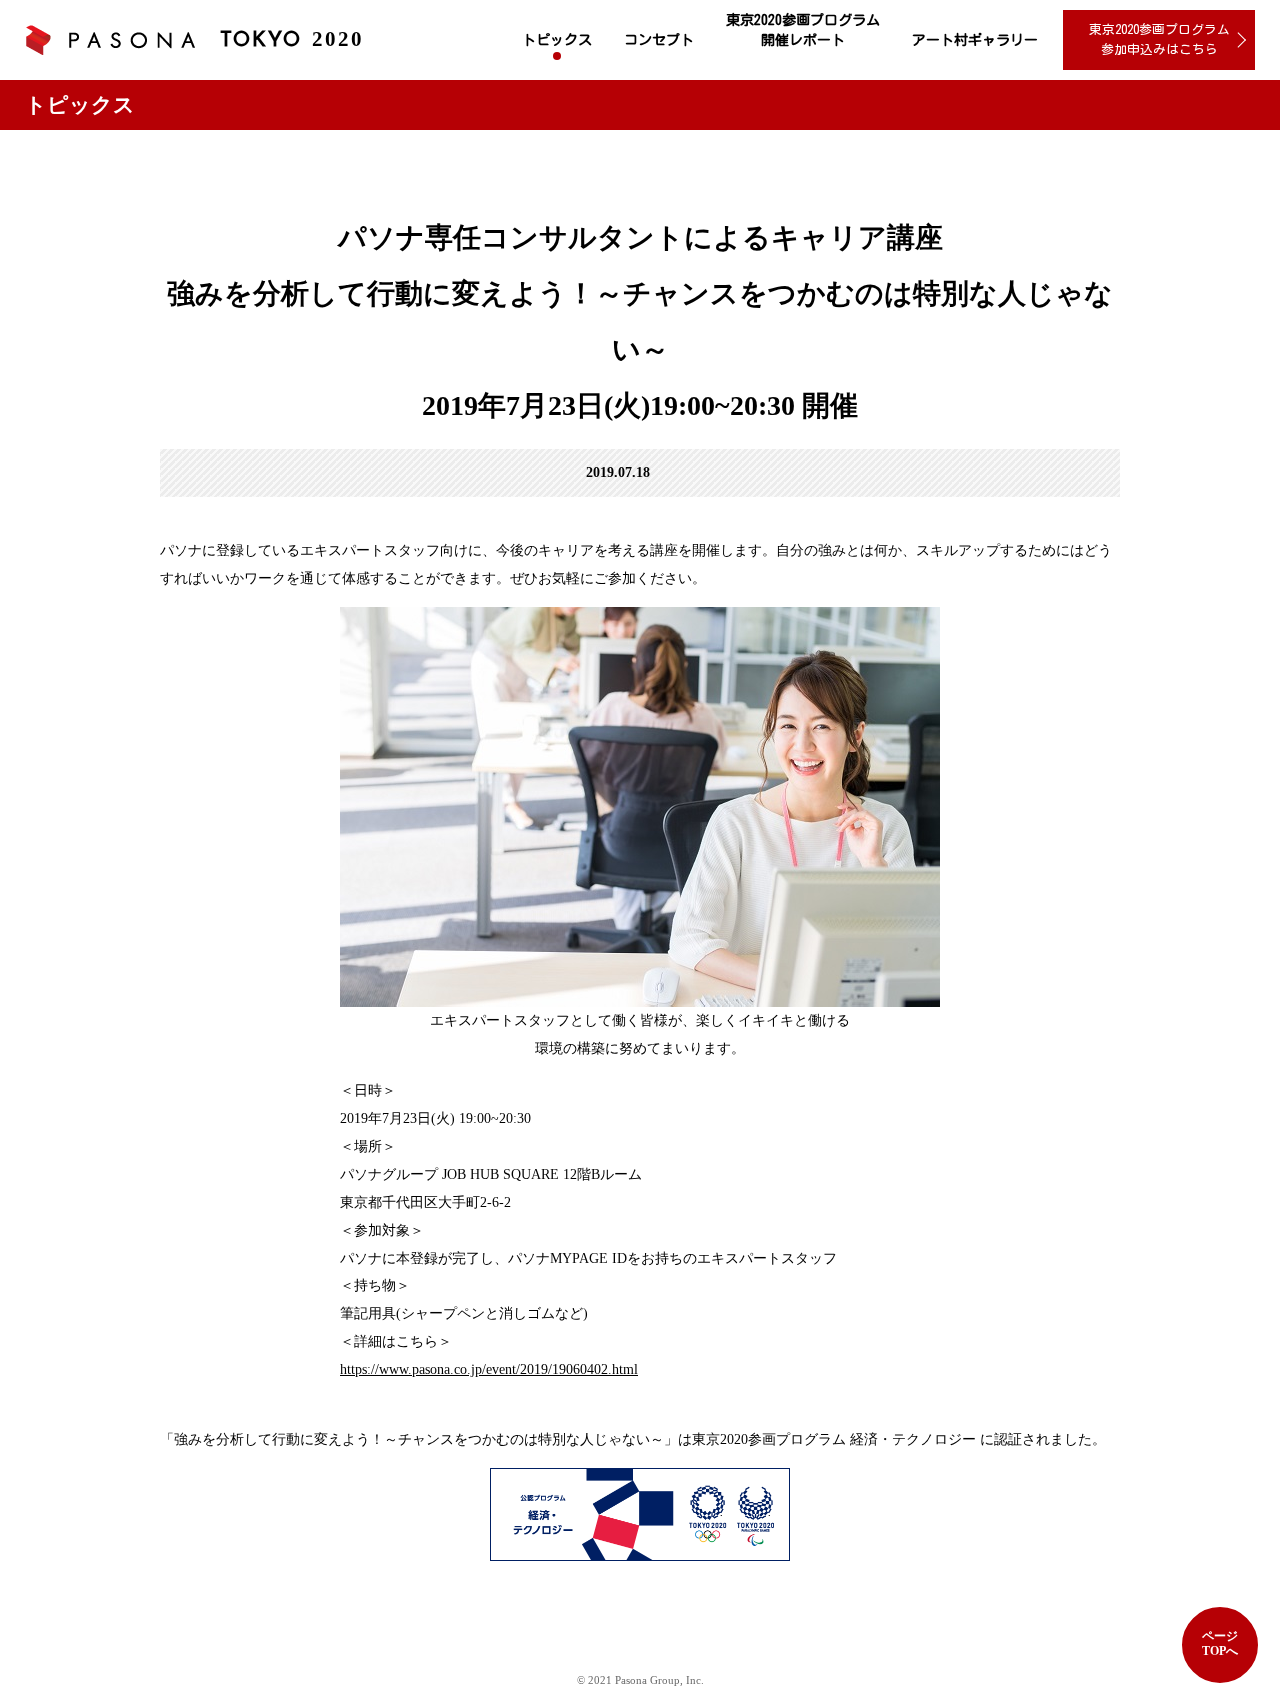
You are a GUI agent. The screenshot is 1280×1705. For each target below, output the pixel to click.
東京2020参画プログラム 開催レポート (803, 30)
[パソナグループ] (110, 40)
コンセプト (659, 40)
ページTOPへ (1220, 1643)
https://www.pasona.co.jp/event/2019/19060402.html (489, 1369)
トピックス (557, 40)
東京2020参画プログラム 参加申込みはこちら (1159, 39)
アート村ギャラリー (975, 40)
